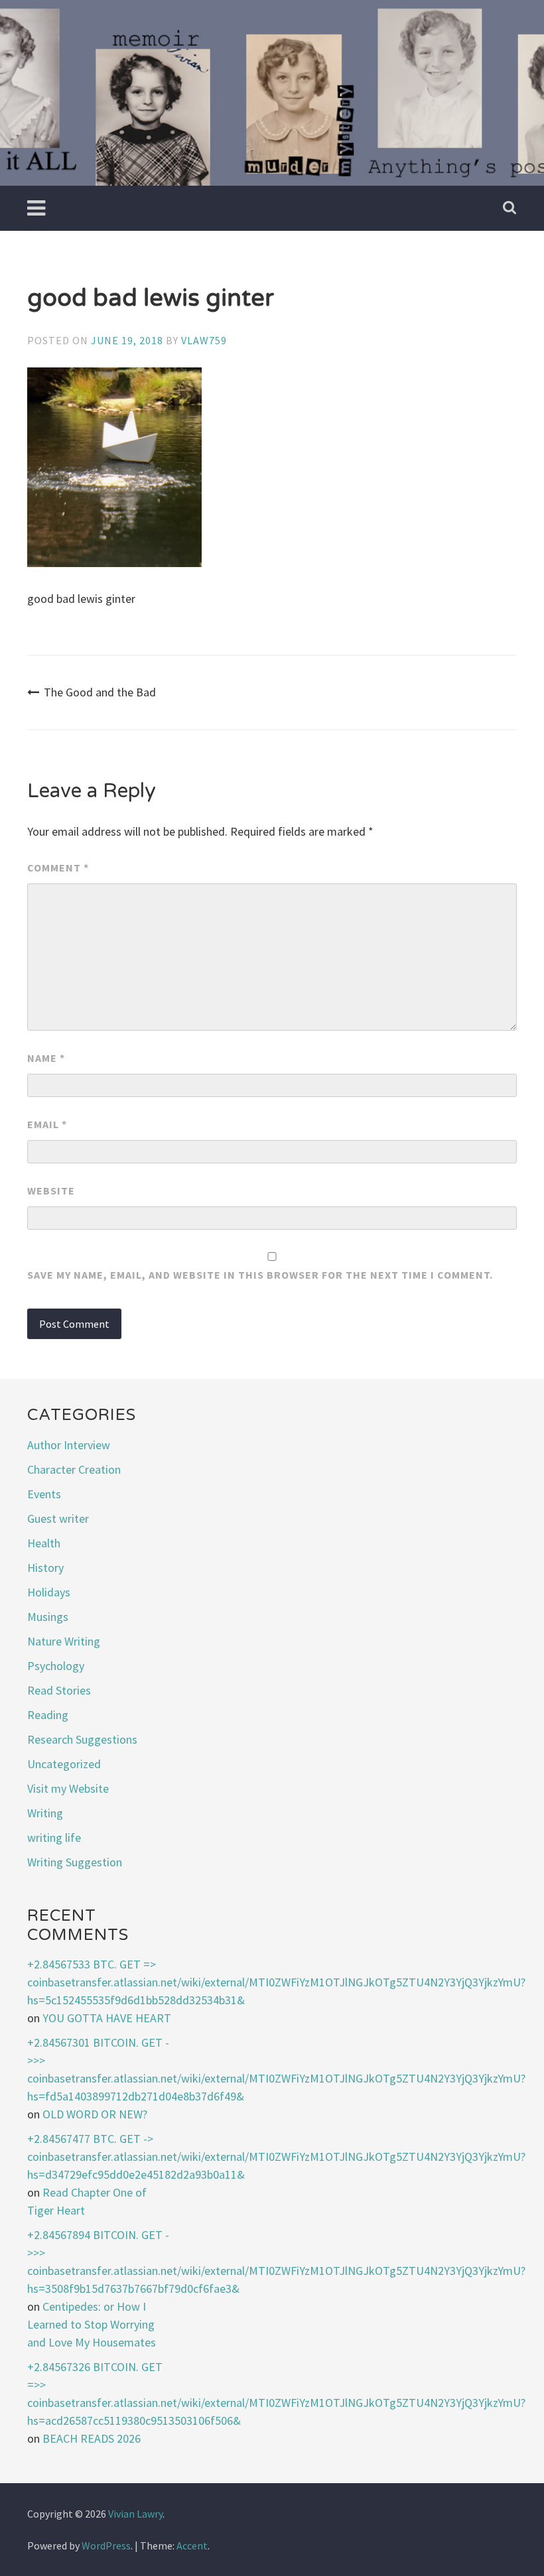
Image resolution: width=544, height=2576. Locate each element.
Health (44, 1543)
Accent (192, 2545)
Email (47, 1124)
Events (44, 1494)
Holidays (49, 1592)
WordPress (106, 2545)
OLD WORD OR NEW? (95, 2114)
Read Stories (59, 1690)
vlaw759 (204, 340)
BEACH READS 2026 (92, 2438)
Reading (48, 1715)
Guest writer (58, 1518)
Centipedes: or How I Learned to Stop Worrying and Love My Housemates (92, 2324)
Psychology (56, 1666)
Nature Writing (64, 1641)
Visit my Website (68, 1788)
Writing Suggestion (75, 1862)
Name (46, 1058)
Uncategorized (64, 1764)
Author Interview (69, 1445)
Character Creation (74, 1469)
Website (51, 1191)
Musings (48, 1617)
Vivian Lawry (135, 2514)
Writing (45, 1813)
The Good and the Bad (100, 692)
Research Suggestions (82, 1739)
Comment (58, 868)
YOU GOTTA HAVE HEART (107, 2018)
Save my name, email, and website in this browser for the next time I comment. (260, 1275)
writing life (54, 1837)
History (45, 1568)
